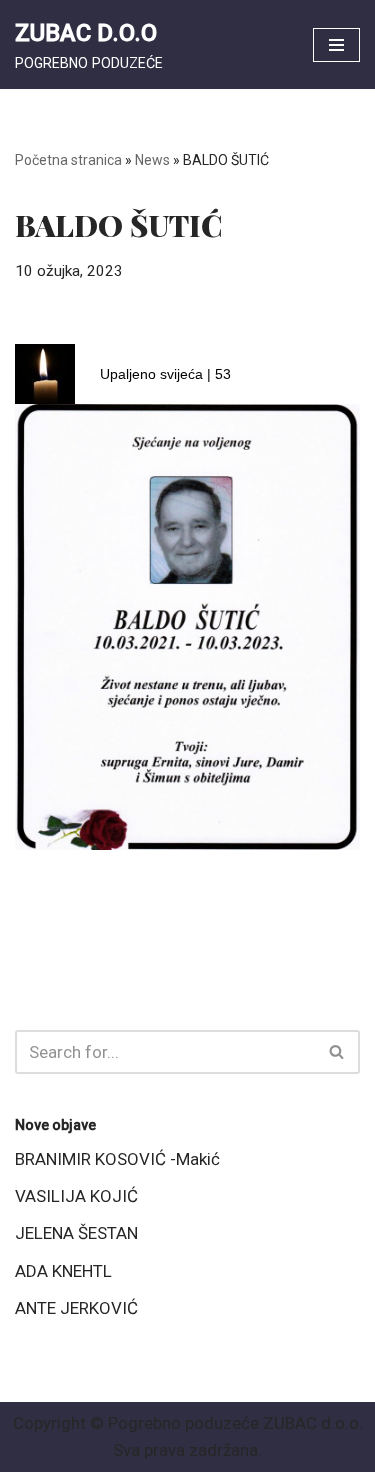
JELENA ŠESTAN (76, 1233)
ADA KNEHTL (63, 1271)
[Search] (337, 1052)
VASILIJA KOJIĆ (76, 1196)
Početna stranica (68, 160)
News (152, 160)
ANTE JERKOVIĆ (76, 1308)
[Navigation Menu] (336, 45)
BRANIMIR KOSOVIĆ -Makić (117, 1159)
